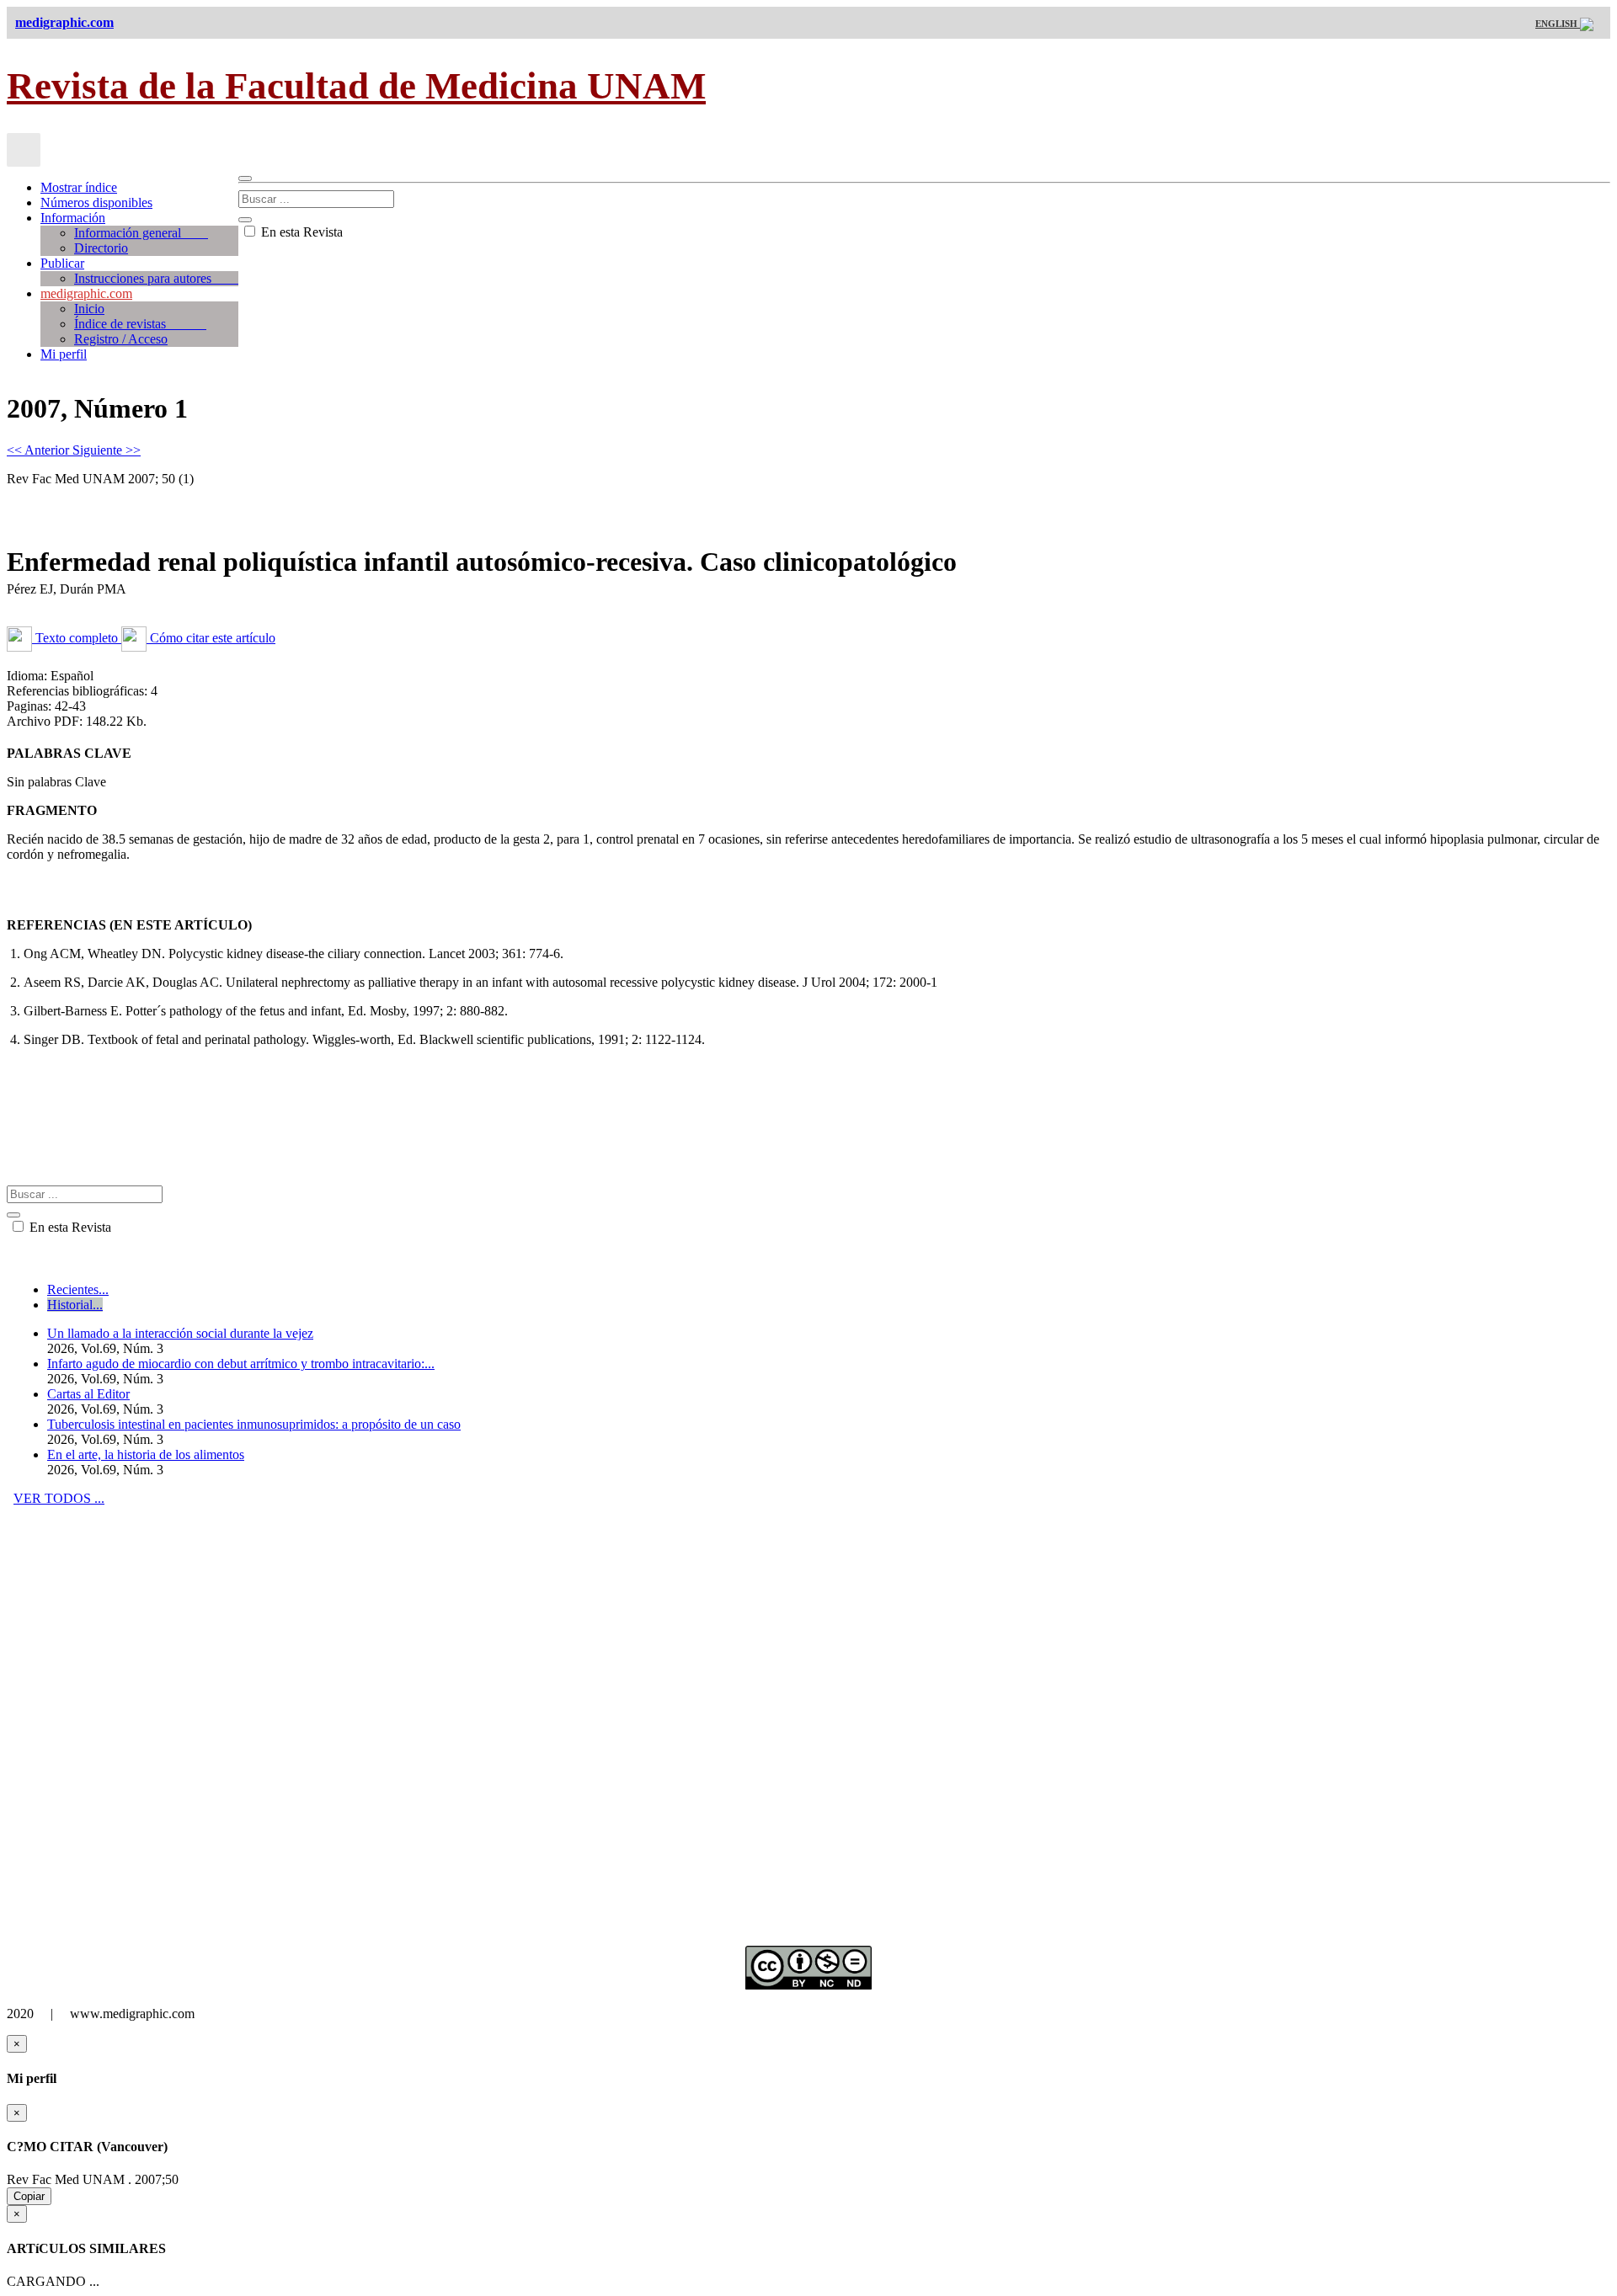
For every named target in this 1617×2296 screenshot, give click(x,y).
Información (73, 218)
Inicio (89, 309)
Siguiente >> (107, 450)
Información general (141, 233)
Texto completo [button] (77, 638)
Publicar (62, 263)
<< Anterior (40, 450)
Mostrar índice (79, 187)
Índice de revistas (140, 324)
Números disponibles (96, 202)
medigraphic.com (86, 293)
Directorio (101, 248)
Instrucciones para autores (156, 278)
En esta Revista (300, 232)
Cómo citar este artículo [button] (211, 638)
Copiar (29, 2196)
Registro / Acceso (121, 339)
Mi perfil (64, 354)
